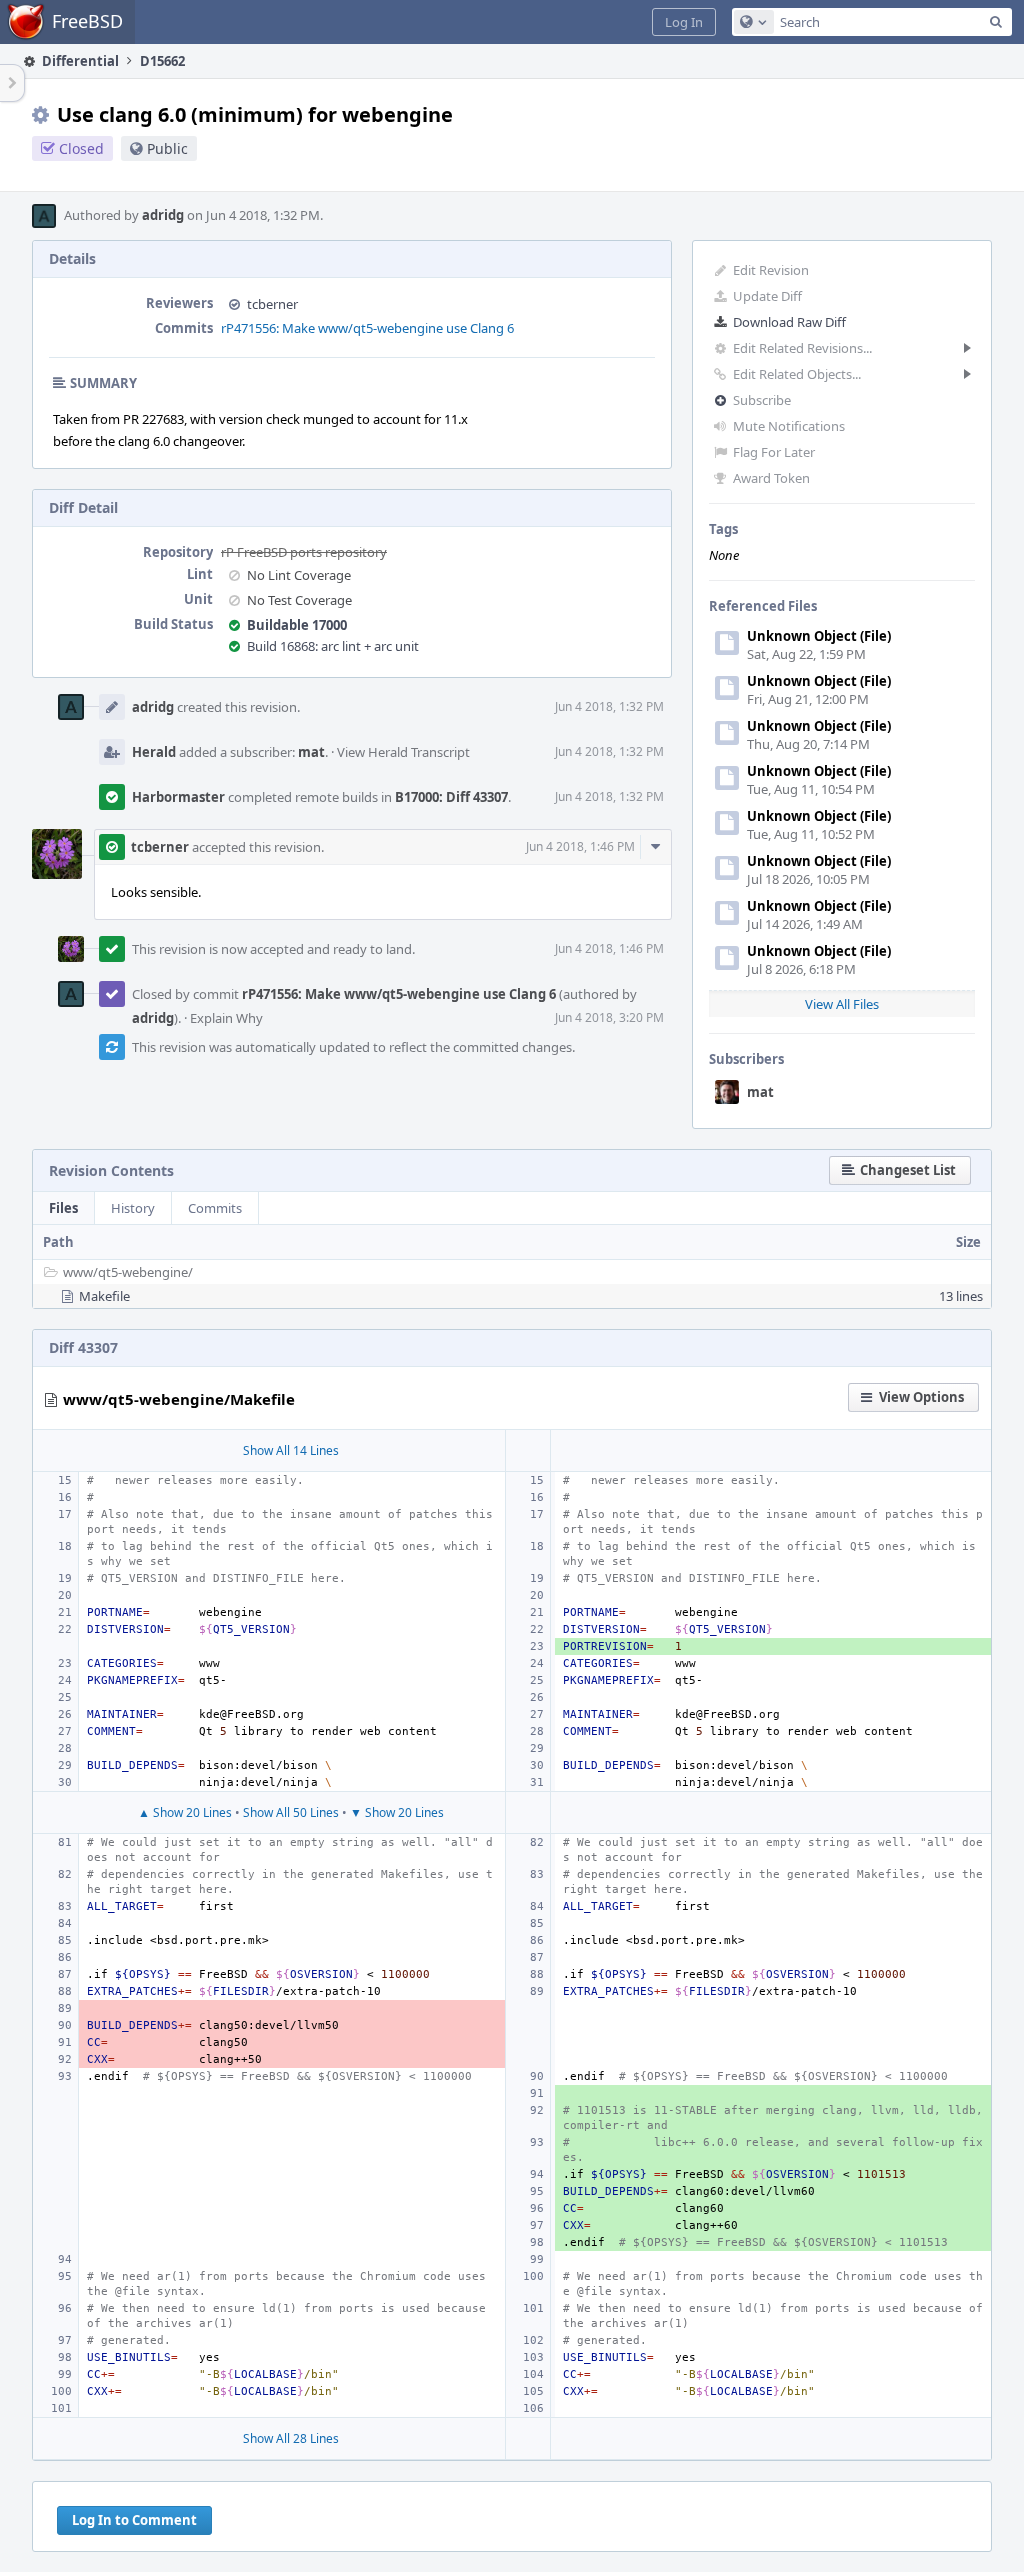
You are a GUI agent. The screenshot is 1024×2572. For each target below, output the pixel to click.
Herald (154, 752)
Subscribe (762, 400)
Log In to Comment (134, 2520)
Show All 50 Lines (291, 1812)
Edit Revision (771, 270)
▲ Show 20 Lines (185, 1812)
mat (760, 1092)
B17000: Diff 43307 (451, 797)
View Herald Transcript (403, 752)
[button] (684, 22)
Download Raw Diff (789, 322)
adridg (163, 215)
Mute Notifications (789, 426)
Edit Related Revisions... (802, 348)
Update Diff (767, 296)
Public (167, 148)
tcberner (272, 304)
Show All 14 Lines (291, 1450)
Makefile (104, 1296)
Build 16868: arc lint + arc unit (333, 646)
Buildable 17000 (297, 625)
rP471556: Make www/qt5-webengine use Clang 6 (367, 328)
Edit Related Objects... (797, 374)
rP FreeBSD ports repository (304, 552)
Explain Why (226, 1018)
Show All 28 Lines (291, 2438)
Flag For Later (774, 452)
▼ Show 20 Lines (397, 1812)
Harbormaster (178, 797)
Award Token (771, 478)
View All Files (842, 1004)
